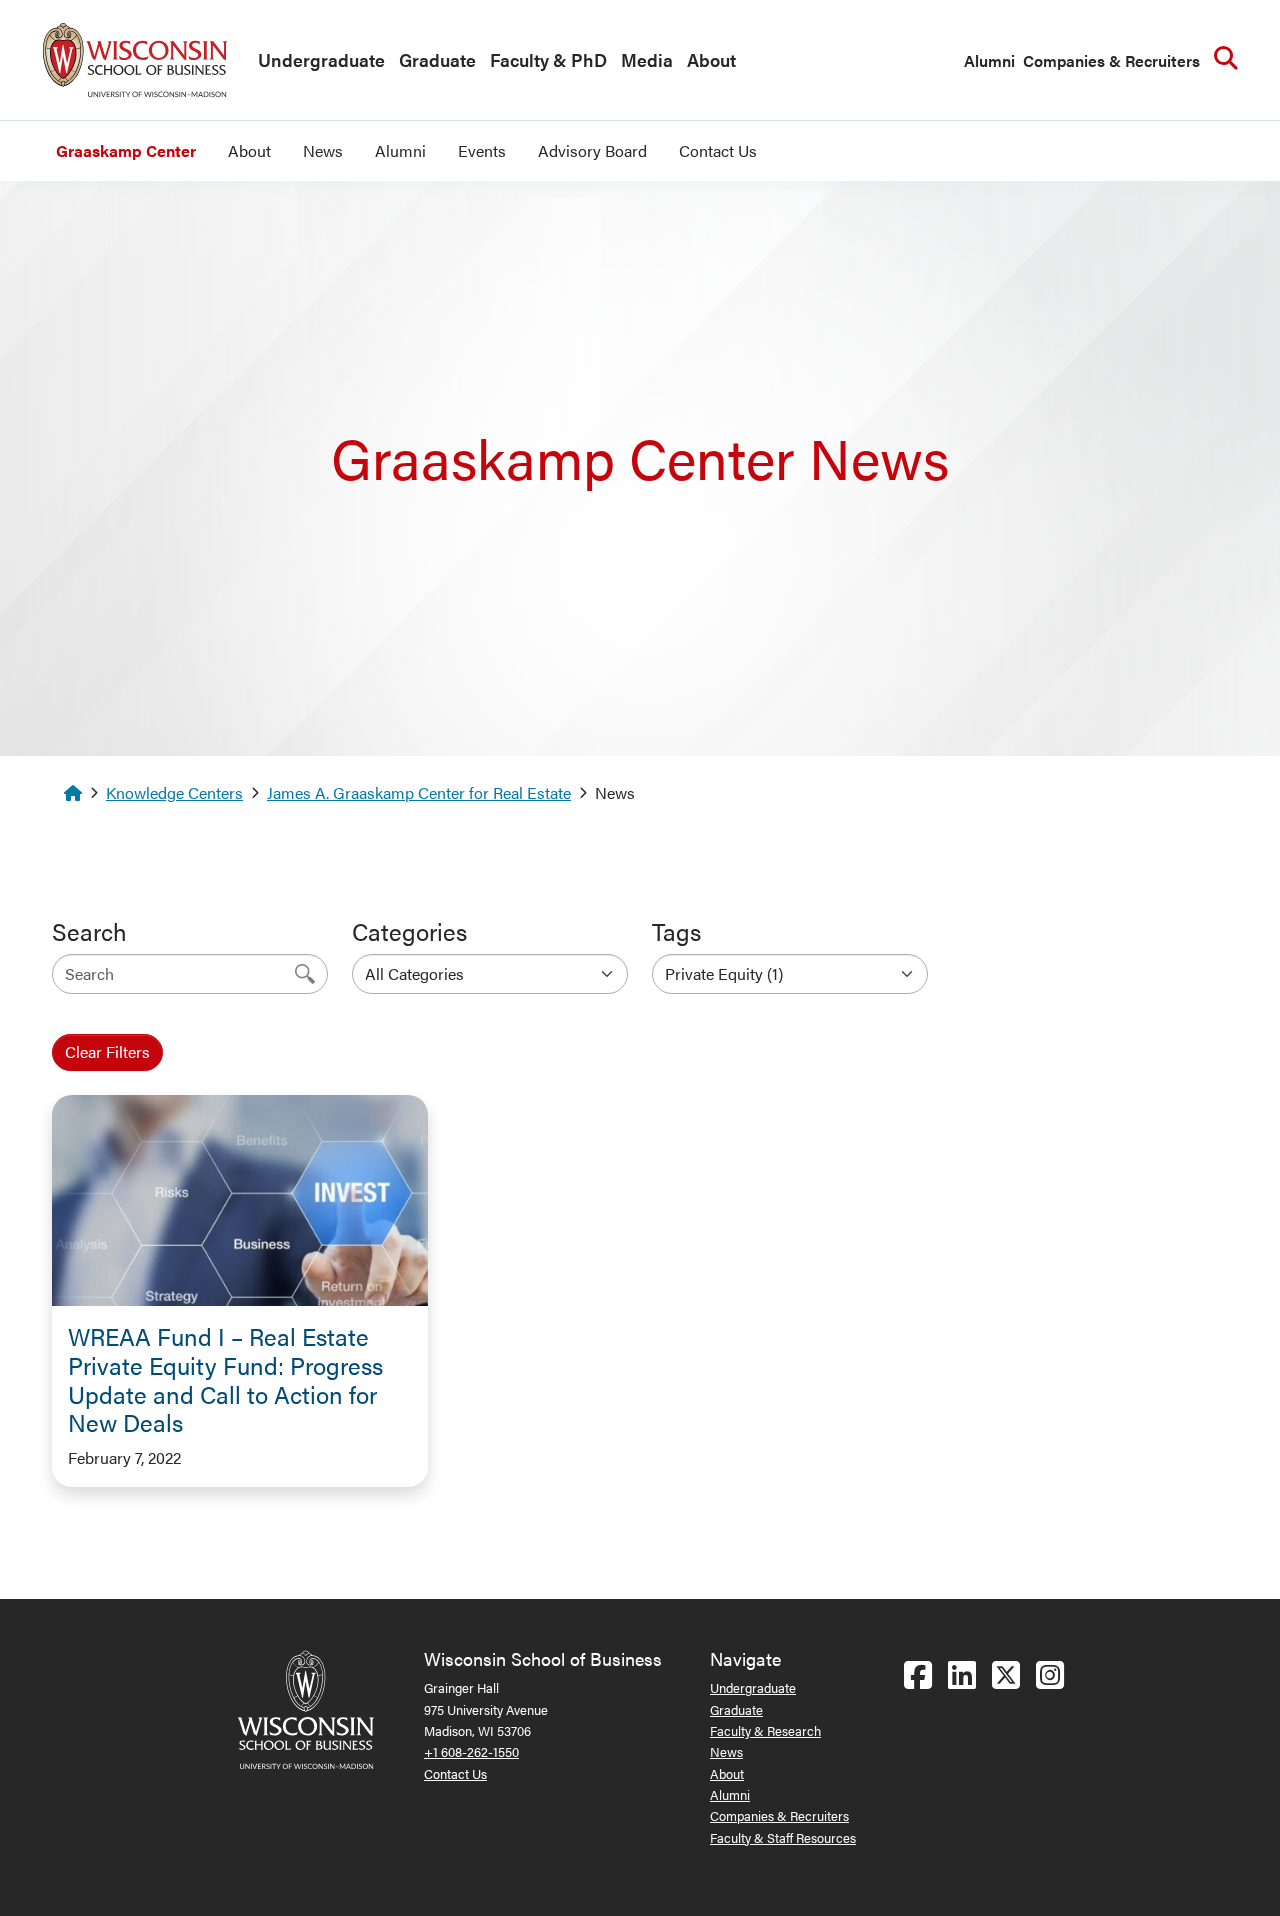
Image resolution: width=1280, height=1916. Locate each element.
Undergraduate (321, 59)
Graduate (437, 59)
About (711, 59)
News (323, 150)
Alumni (989, 60)
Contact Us (718, 150)
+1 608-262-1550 (471, 1751)
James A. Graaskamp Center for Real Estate (419, 792)
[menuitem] (316, 61)
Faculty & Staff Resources (783, 1837)
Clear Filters (107, 1051)
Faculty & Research (765, 1730)
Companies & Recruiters (1111, 60)
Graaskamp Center (126, 150)
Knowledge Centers (174, 792)
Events (482, 150)
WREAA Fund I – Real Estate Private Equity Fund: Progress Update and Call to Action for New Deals (225, 1379)
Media (647, 59)
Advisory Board (592, 150)
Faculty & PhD (548, 59)
